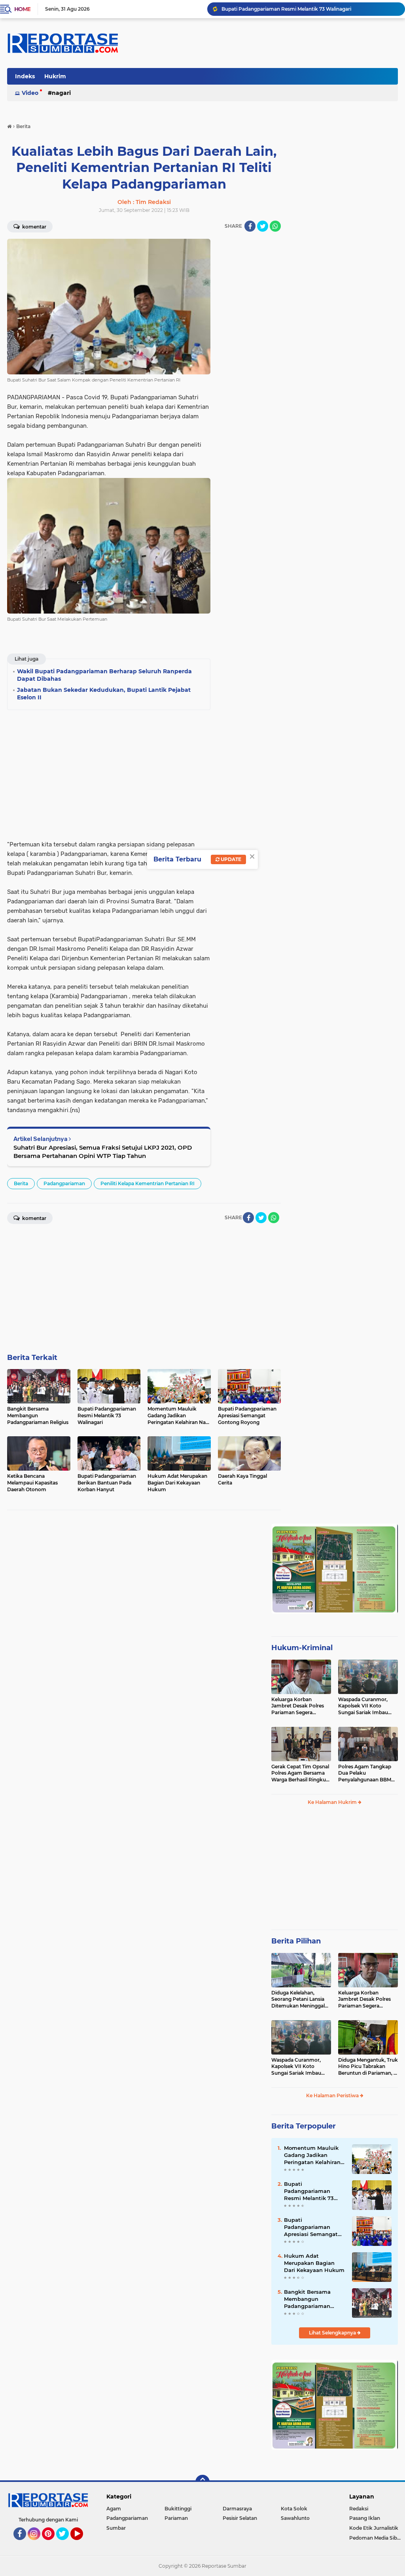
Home (22, 9)
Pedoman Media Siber (376, 2538)
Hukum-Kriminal (302, 1648)
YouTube (82, 2544)
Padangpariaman (64, 1183)
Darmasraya (237, 2509)
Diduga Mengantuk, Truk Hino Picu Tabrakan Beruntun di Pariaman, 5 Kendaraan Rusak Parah (368, 2067)
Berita (21, 1183)
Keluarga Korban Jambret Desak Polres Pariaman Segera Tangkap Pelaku (298, 1706)
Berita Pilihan (296, 1941)
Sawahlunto (295, 2518)
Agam (114, 2509)
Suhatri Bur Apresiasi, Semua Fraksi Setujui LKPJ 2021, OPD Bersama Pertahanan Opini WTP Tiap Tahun (103, 1152)
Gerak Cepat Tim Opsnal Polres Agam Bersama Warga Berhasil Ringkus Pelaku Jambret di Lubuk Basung (300, 1773)
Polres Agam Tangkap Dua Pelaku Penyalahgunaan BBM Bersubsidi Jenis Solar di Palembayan (367, 1773)
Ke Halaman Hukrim (333, 1802)
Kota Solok (294, 2509)
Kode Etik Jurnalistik (374, 2528)
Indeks (25, 76)
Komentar (34, 227)
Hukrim (55, 76)
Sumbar (116, 2528)
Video (30, 93)
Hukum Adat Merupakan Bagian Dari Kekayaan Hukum (314, 2263)
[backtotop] (202, 2482)
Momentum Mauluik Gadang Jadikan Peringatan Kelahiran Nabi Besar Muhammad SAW (312, 2155)
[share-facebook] (250, 226)
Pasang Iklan (365, 2518)
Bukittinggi (178, 2509)
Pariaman (176, 2518)
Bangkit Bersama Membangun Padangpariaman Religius (307, 2299)
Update (230, 859)
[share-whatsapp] (275, 226)
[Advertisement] (249, 357)
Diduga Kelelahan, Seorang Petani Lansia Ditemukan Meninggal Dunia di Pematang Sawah (298, 2000)
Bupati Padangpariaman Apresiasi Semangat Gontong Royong (311, 2227)
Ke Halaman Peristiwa (333, 2095)
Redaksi (359, 2509)
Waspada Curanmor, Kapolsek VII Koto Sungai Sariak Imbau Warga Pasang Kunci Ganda (363, 1706)
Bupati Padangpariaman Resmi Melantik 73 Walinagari (286, 9)
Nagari (61, 93)
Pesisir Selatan (240, 2518)
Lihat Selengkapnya (333, 2333)
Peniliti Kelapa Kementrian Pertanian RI (148, 1183)
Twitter (66, 2544)
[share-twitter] (263, 226)
